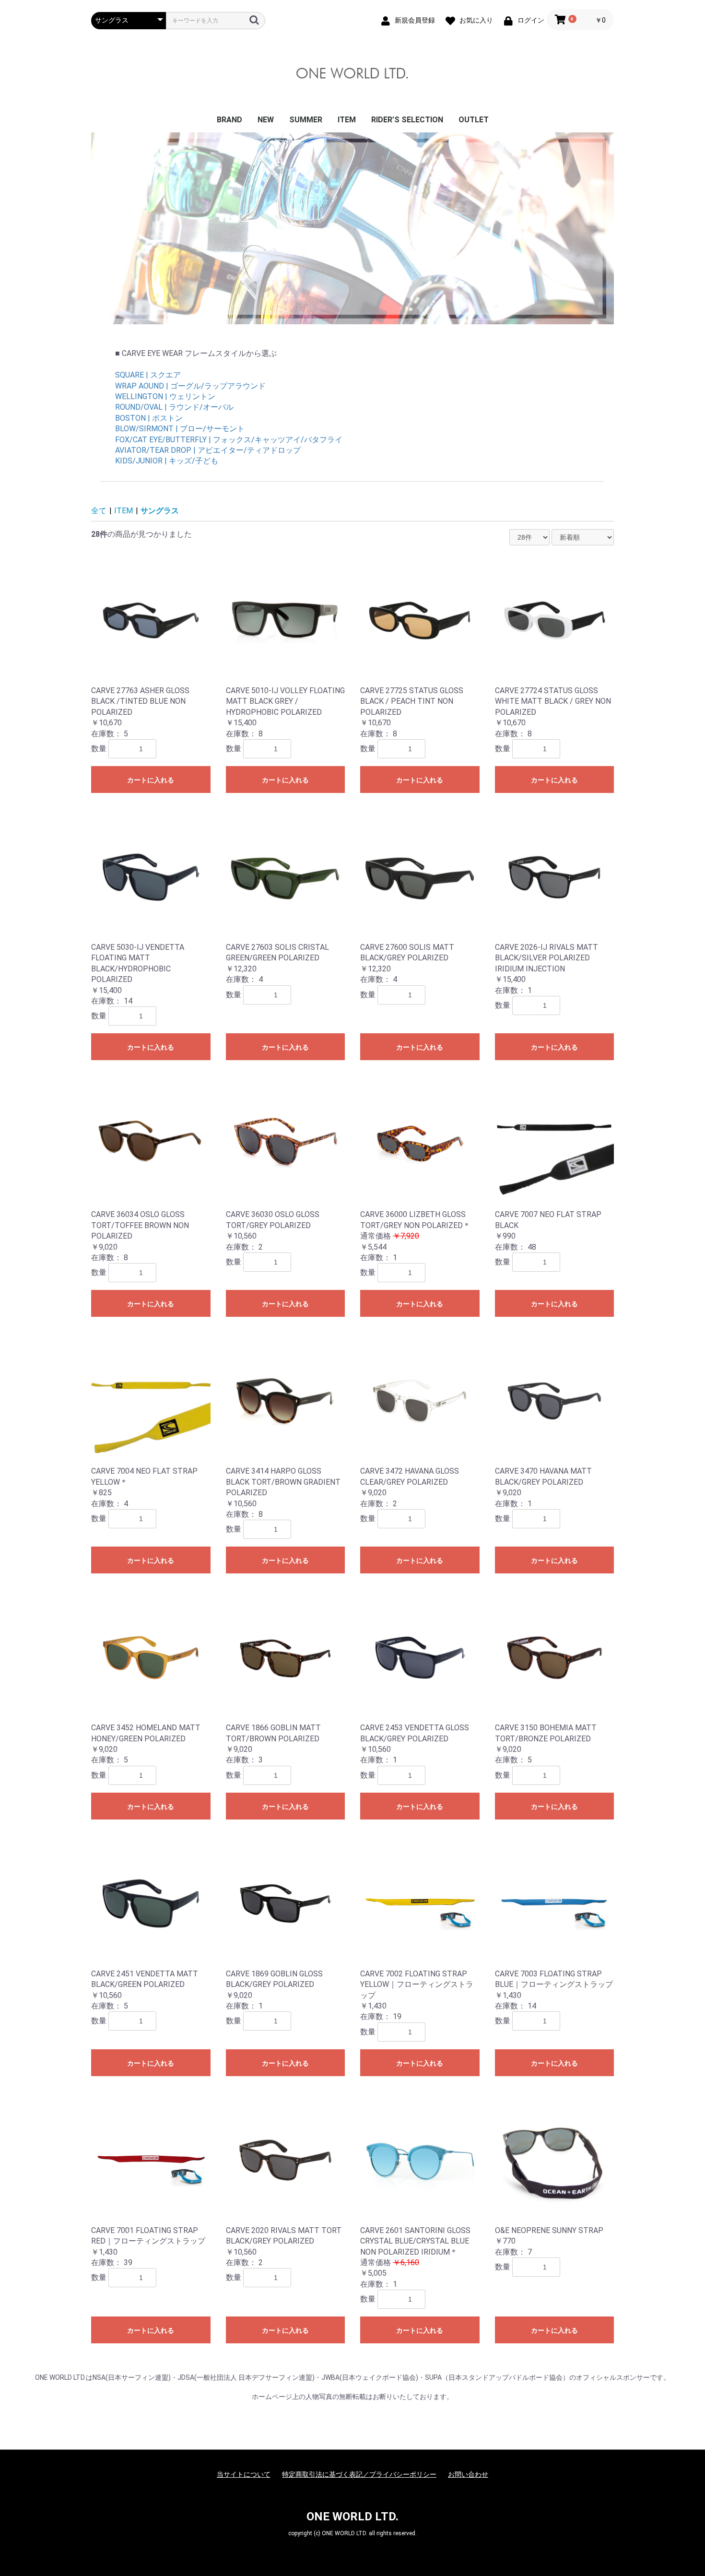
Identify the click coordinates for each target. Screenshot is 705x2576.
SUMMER (306, 120)
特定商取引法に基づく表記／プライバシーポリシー (359, 2474)
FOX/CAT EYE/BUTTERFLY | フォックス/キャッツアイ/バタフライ (229, 440)
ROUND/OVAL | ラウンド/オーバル (174, 407)
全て (99, 511)
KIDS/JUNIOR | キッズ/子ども (167, 461)
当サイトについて (244, 2474)
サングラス (160, 511)
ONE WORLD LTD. (352, 2517)
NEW (266, 120)
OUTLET (474, 120)
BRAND (229, 120)
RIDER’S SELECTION (407, 120)
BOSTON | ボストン (149, 418)
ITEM (347, 120)
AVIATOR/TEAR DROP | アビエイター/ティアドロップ (208, 450)
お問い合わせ (468, 2474)
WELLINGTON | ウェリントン (165, 396)
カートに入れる (151, 780)
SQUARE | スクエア (148, 375)
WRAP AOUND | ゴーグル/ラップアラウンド (190, 386)
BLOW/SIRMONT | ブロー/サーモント (180, 429)
